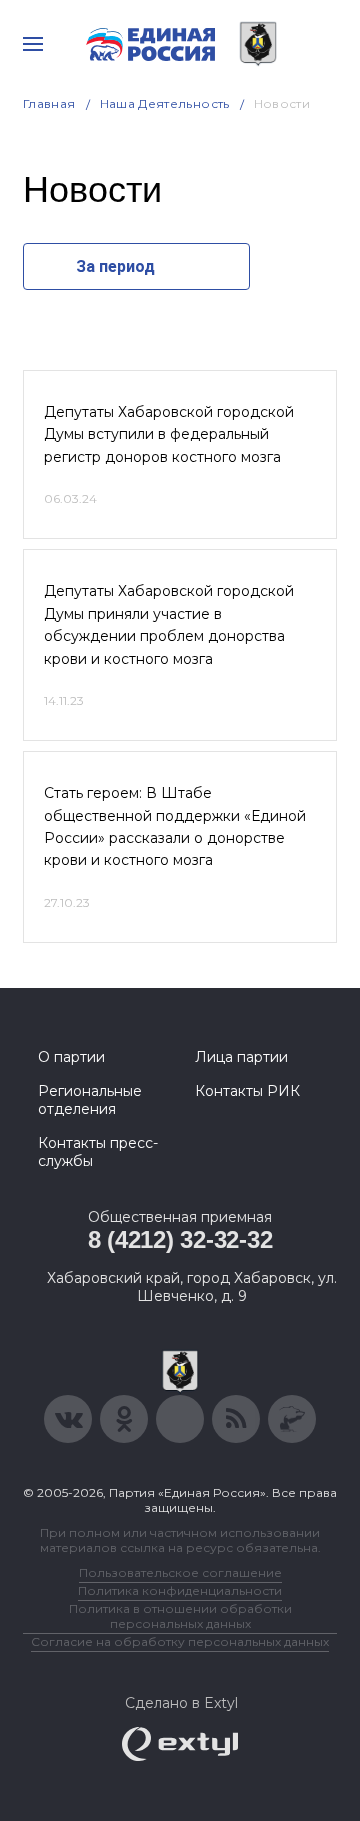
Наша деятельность (165, 103)
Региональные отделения (90, 1100)
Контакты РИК (247, 1091)
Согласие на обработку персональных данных (180, 1641)
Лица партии (241, 1057)
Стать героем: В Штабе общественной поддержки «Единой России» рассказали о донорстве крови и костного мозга (175, 826)
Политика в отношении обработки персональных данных (180, 1616)
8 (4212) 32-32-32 (180, 1239)
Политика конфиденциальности (180, 1590)
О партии (71, 1057)
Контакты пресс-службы (98, 1152)
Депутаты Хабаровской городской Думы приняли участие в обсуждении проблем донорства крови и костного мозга (169, 624)
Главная (49, 103)
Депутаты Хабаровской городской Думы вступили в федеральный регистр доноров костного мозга (169, 434)
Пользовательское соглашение (180, 1572)
